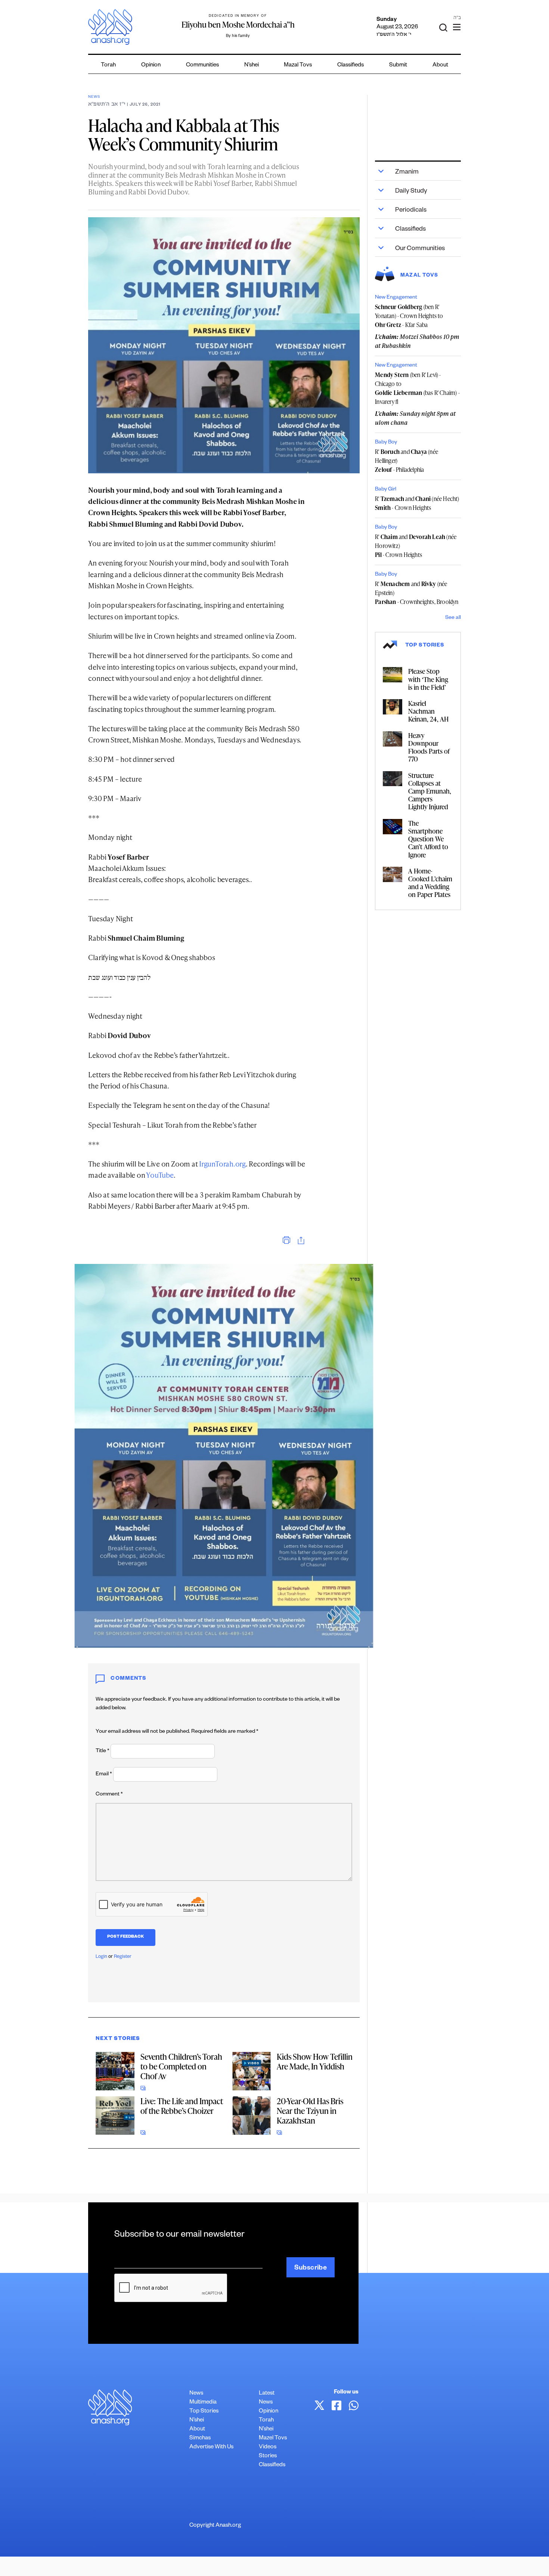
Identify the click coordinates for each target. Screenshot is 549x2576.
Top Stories (204, 2412)
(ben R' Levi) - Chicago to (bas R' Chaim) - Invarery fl (417, 388)
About (440, 66)
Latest (267, 2394)
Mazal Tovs (298, 66)
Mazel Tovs (273, 2438)
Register (123, 1957)
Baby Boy (386, 443)
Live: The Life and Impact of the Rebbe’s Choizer (182, 2106)
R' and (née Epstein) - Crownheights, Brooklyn (417, 593)
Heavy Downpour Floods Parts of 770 (429, 747)
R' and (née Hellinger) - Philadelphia (407, 461)
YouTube (160, 1175)
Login (101, 1957)
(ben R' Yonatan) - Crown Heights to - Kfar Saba (409, 316)
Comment (109, 1795)
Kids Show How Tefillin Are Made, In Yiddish (315, 2061)
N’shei (252, 66)
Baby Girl (386, 490)
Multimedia (203, 2403)
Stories (268, 2456)
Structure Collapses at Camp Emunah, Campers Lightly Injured (430, 791)
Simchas (200, 2438)
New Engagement (396, 298)
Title (103, 1751)
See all (453, 618)
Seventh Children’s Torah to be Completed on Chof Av (181, 2066)
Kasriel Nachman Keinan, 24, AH (428, 711)
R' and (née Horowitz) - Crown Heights (416, 546)
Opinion (151, 66)
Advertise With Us (211, 2447)
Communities (202, 66)
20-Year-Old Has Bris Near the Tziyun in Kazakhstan (310, 2111)
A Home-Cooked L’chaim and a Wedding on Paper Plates (430, 883)
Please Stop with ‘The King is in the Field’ (428, 679)
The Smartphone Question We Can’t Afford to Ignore (428, 839)
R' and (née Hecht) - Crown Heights (417, 503)
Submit (398, 66)
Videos (268, 2447)
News (94, 97)
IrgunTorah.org (222, 1164)
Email (104, 1775)
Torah (108, 66)
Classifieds (351, 66)
